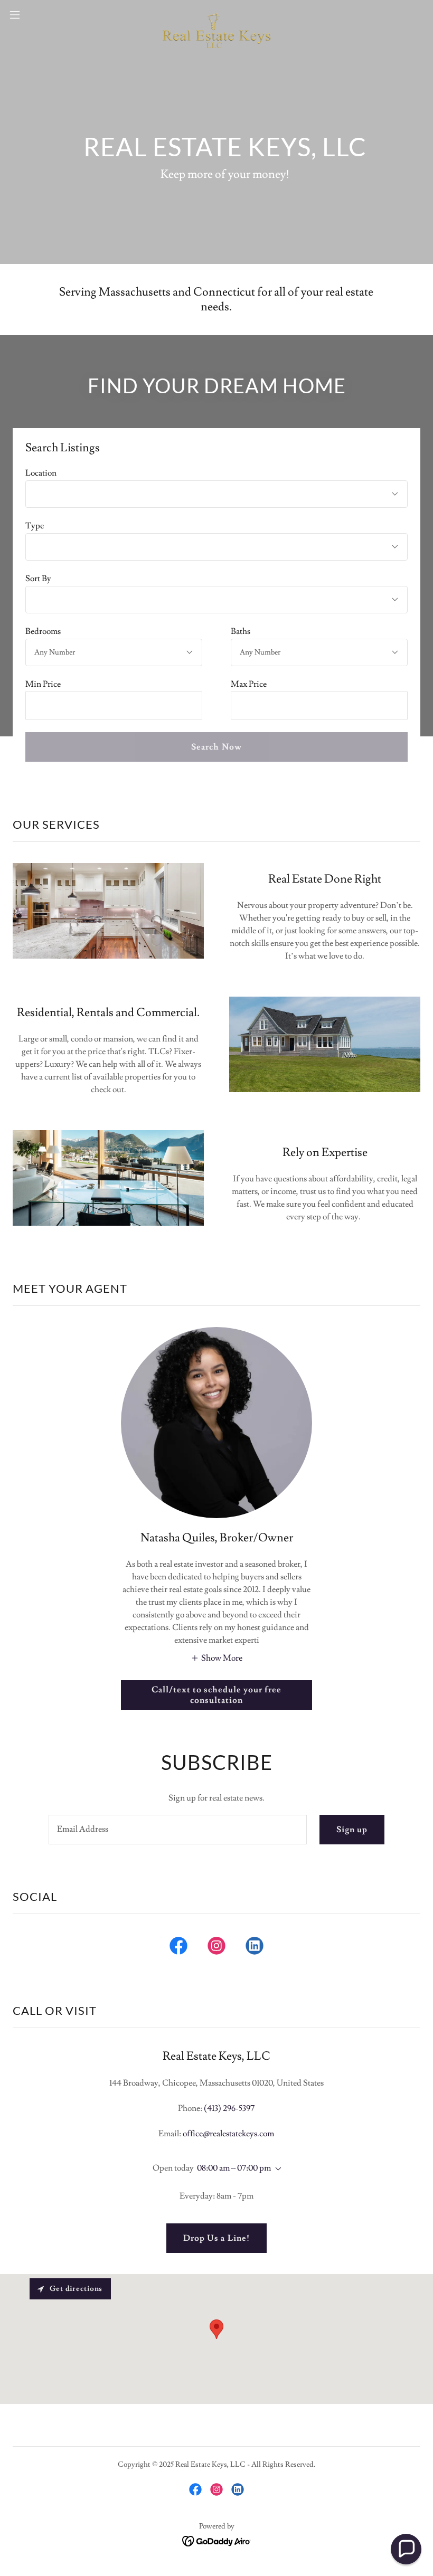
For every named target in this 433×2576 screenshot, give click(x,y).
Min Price (43, 684)
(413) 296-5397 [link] (229, 2108)
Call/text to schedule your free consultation (216, 1695)
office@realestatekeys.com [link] (228, 2134)
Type (35, 526)
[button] (36, 15)
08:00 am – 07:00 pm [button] (234, 2168)
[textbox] (114, 705)
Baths (241, 631)
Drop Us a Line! (216, 2238)
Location (41, 473)
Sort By (38, 579)
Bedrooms (43, 631)
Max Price (249, 684)
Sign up (352, 1830)
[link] (216, 15)
